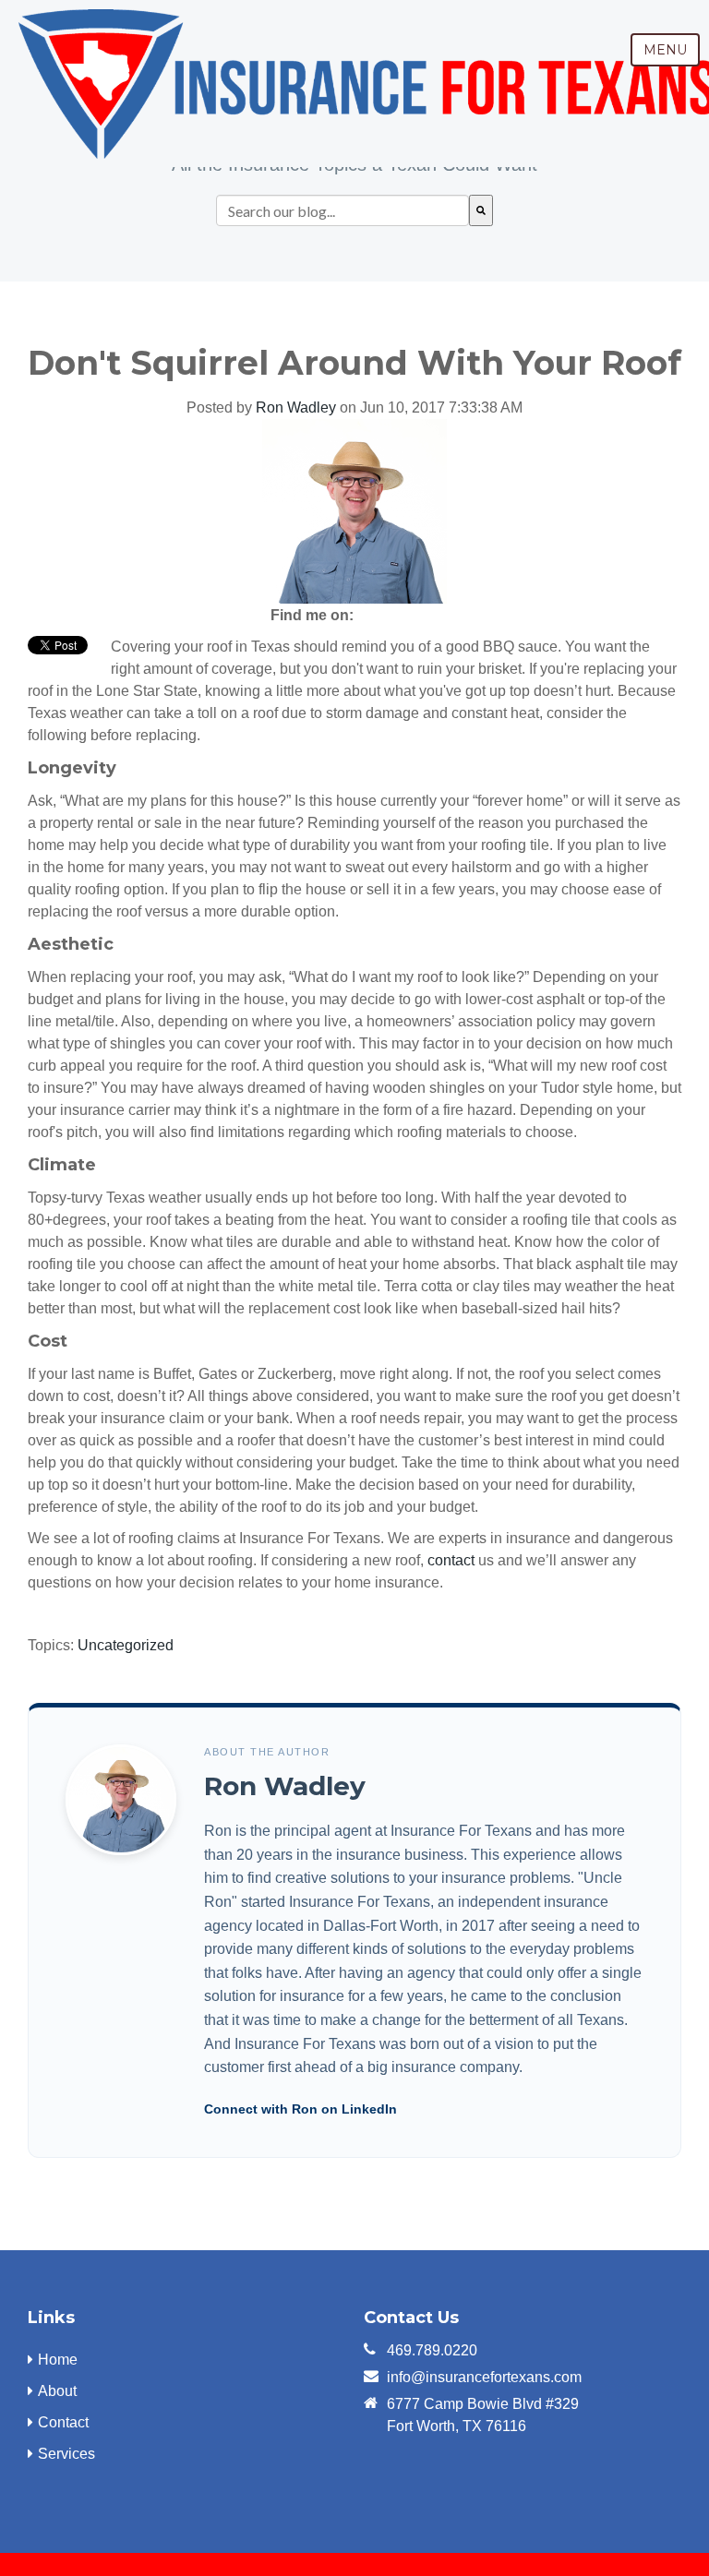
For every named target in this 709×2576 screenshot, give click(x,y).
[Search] (481, 210)
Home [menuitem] (58, 2360)
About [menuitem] (57, 2391)
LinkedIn (402, 616)
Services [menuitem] (66, 2454)
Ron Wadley (296, 407)
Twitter (427, 616)
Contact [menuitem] (63, 2422)
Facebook (376, 616)
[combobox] (342, 210)
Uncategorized (126, 1645)
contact (451, 1560)
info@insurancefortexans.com (484, 2377)
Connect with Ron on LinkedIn (300, 2109)
